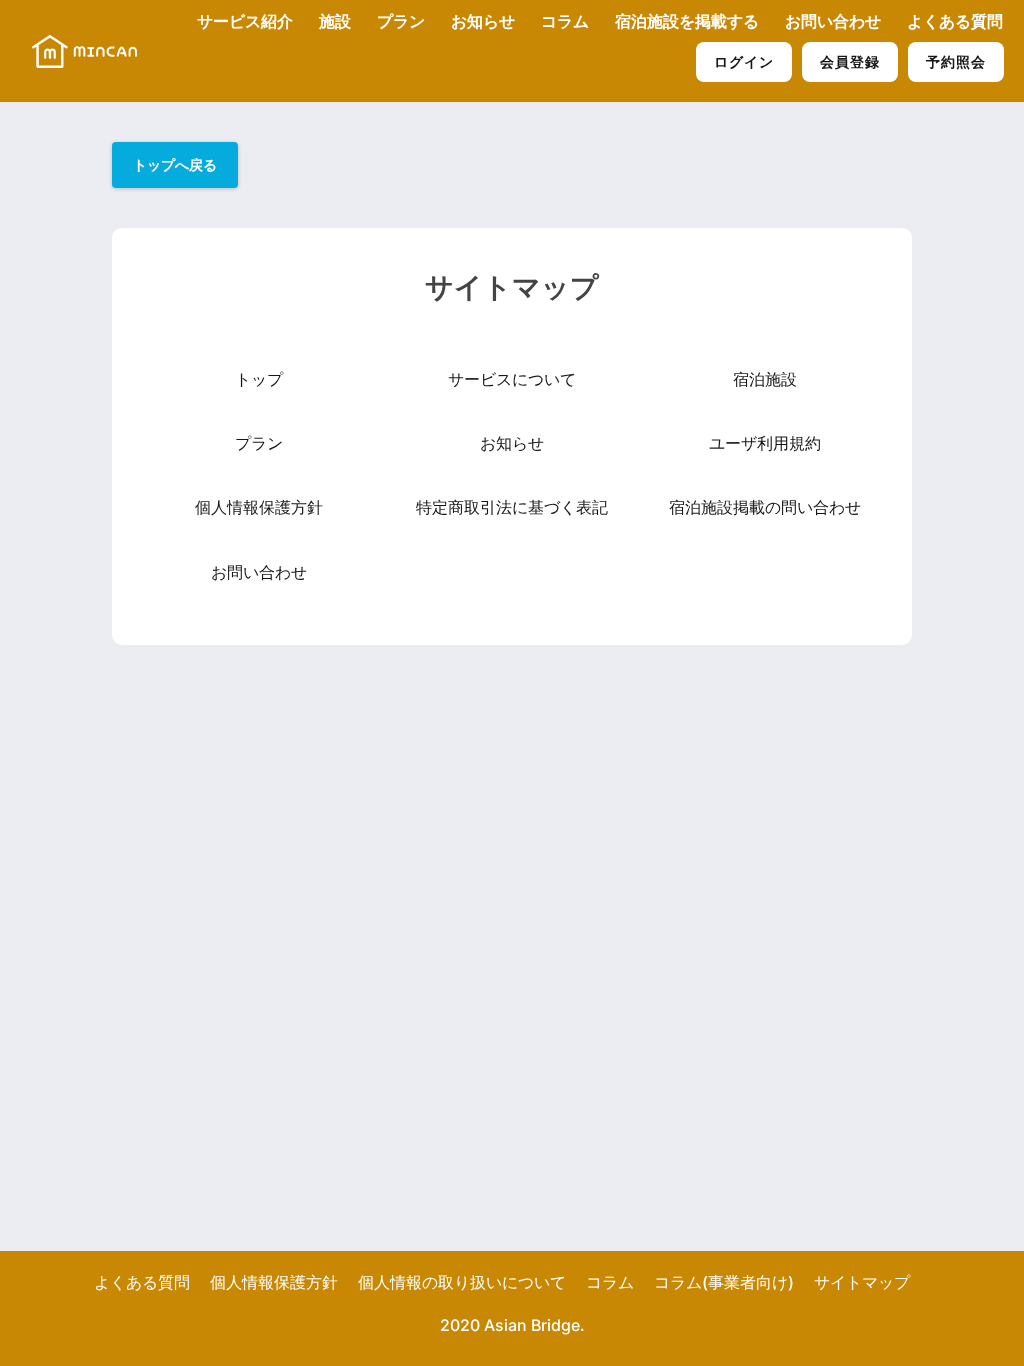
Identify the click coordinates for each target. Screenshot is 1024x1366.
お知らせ (483, 21)
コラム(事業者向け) (724, 1282)
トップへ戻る (175, 164)
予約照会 (956, 61)
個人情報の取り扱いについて (462, 1282)
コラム (565, 21)
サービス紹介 (245, 21)
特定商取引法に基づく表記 (512, 507)
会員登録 (850, 61)
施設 (335, 21)
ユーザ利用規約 (765, 443)
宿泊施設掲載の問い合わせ (765, 507)
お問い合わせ (833, 21)
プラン (401, 21)
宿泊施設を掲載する (687, 21)
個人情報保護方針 (259, 507)
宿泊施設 (765, 379)
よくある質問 (955, 21)
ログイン (744, 61)
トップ (259, 379)
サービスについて (512, 379)
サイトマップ (862, 1282)
